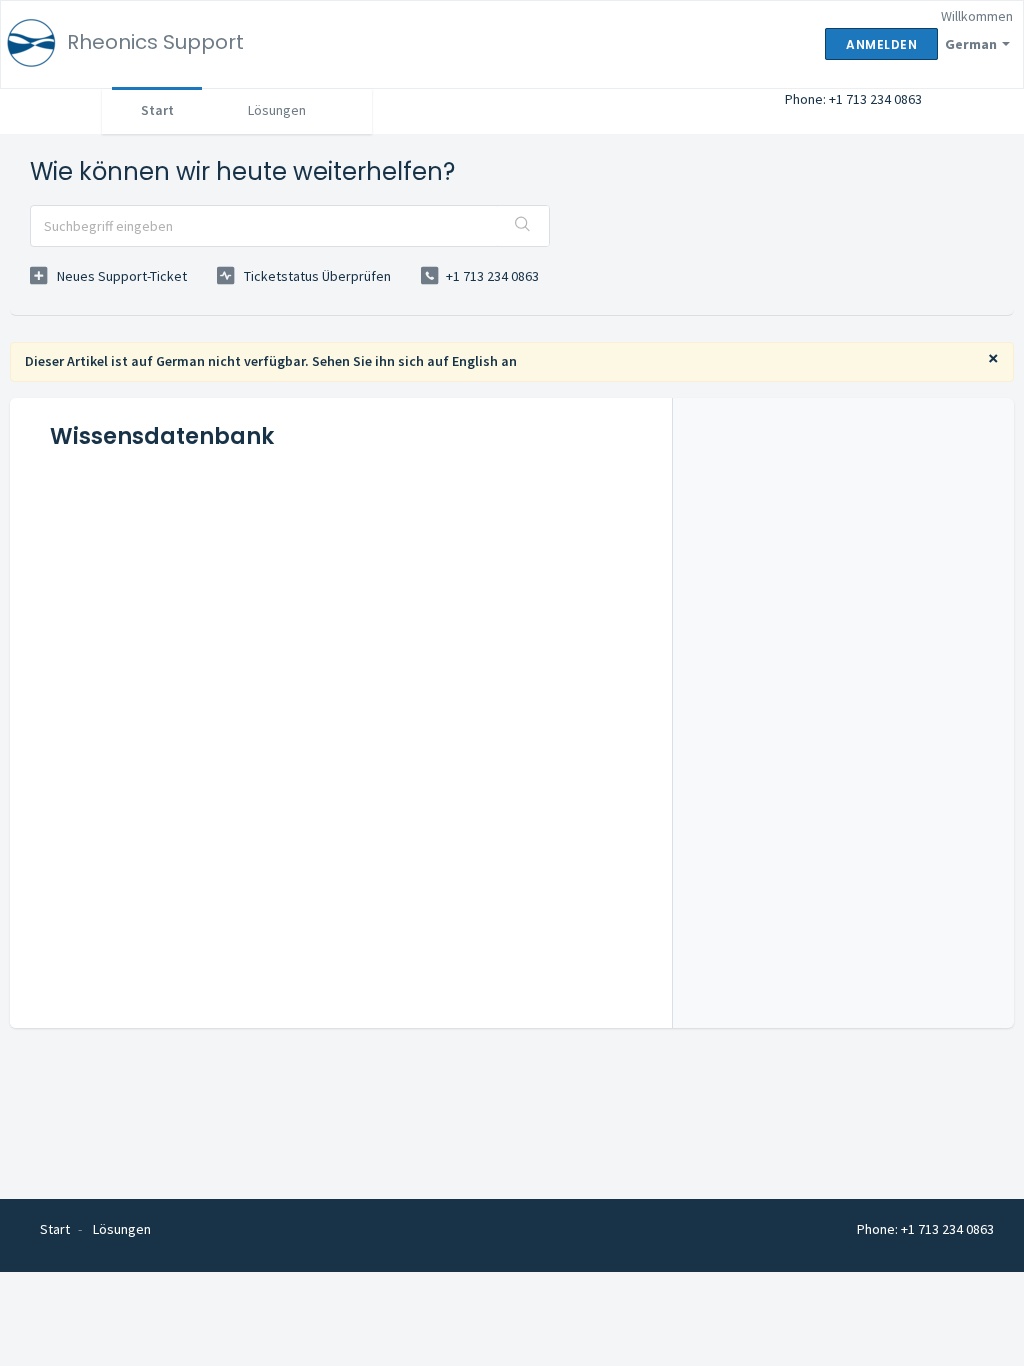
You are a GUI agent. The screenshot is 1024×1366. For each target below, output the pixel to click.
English (475, 361)
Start (157, 110)
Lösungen (277, 110)
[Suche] (523, 226)
